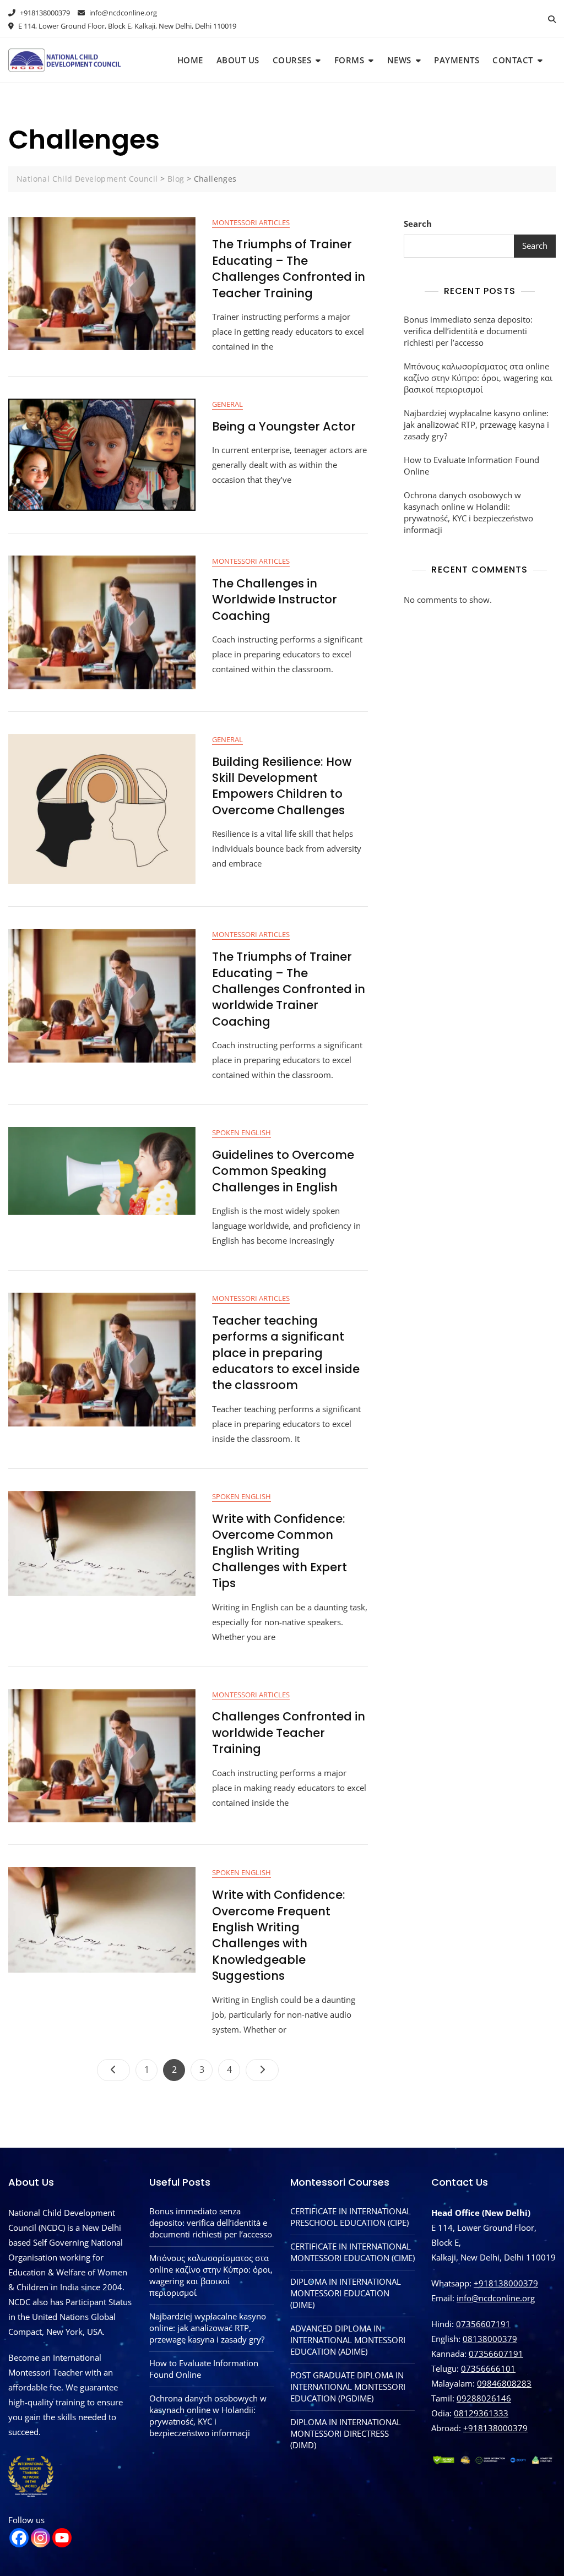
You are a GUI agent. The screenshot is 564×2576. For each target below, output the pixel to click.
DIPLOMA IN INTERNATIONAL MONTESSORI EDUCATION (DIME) (346, 2293)
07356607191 (483, 2324)
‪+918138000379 (495, 2428)
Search (418, 224)
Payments (457, 60)
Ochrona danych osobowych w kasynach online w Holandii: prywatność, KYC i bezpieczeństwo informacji (468, 512)
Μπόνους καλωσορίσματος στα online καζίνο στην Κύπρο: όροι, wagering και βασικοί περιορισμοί (478, 378)
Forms (349, 60)
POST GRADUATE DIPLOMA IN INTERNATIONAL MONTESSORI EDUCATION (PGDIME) (348, 2387)
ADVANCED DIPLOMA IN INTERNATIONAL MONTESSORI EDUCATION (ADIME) (348, 2340)
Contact (513, 60)
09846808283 (504, 2383)
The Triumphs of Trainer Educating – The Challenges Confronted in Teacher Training (289, 268)
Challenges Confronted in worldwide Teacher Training (289, 1733)
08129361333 (481, 2413)
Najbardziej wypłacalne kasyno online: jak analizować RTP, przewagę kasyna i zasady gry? (476, 424)
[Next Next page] (262, 2070)
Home (190, 60)
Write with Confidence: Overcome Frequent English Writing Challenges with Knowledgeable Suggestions (279, 1935)
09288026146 (484, 2398)
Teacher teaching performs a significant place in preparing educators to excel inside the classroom (286, 1353)
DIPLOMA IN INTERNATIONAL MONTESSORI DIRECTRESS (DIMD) (346, 2433)
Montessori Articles (251, 222)
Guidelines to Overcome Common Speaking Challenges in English (283, 1171)
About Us (238, 60)
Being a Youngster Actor (284, 426)
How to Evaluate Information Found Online (471, 465)
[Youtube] (62, 2538)
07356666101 (488, 2368)
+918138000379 (44, 13)
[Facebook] (19, 2538)
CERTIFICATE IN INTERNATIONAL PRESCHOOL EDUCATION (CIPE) (351, 2217)
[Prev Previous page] (113, 2070)
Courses (292, 60)
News (399, 60)
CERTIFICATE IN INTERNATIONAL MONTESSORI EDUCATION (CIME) (352, 2252)
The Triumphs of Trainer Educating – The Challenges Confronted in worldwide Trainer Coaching (289, 989)
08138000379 (490, 2339)
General (227, 404)
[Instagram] (40, 2538)
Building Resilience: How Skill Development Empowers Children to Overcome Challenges (282, 786)
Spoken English (242, 1132)
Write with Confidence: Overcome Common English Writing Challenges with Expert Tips (280, 1551)
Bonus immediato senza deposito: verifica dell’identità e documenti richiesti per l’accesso (468, 331)
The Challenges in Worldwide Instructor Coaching (275, 600)
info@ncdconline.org (122, 13)
